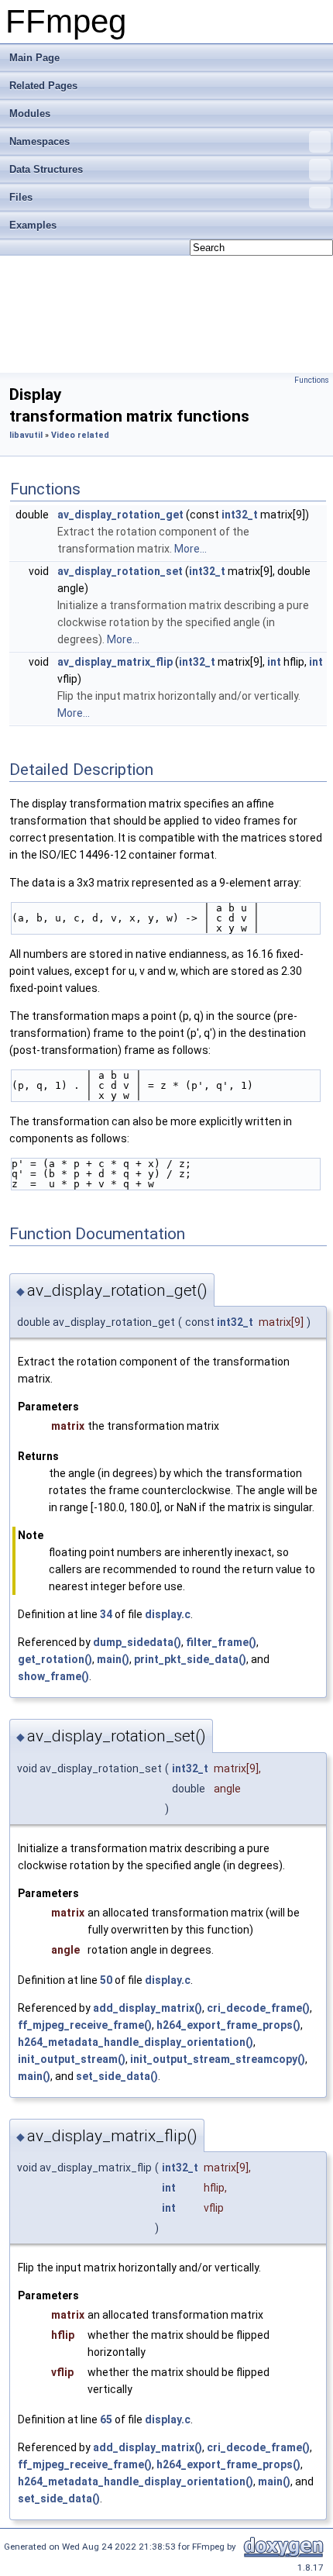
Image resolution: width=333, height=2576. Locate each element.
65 (106, 2419)
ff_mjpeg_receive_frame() (85, 2025)
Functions (312, 380)
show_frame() (53, 1676)
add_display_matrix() (148, 2008)
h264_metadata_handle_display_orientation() (136, 2042)
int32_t (240, 515)
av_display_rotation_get (120, 515)
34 (106, 1614)
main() (113, 1659)
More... (191, 549)
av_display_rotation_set (120, 571)
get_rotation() (55, 1659)
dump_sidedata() (137, 1642)
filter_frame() (221, 1642)
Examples (33, 225)
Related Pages (43, 86)
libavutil (26, 435)
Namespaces (39, 141)
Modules (30, 114)
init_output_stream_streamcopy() (218, 2059)
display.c (168, 1614)
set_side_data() (117, 2076)
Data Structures (46, 169)
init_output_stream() (72, 2059)
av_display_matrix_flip (115, 662)
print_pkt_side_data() (190, 1659)
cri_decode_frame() (258, 2008)
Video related (80, 435)
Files (21, 197)
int (274, 662)
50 (106, 1980)
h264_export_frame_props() (228, 2025)
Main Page (34, 58)
